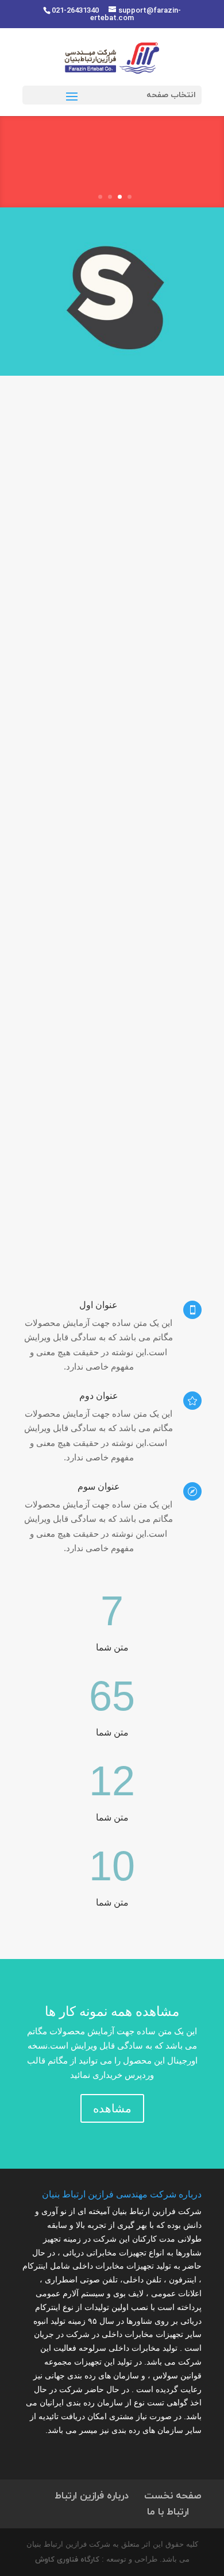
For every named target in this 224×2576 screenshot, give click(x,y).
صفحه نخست (173, 2496)
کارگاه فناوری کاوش (67, 2560)
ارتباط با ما (168, 2512)
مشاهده (112, 2108)
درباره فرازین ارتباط (92, 2496)
